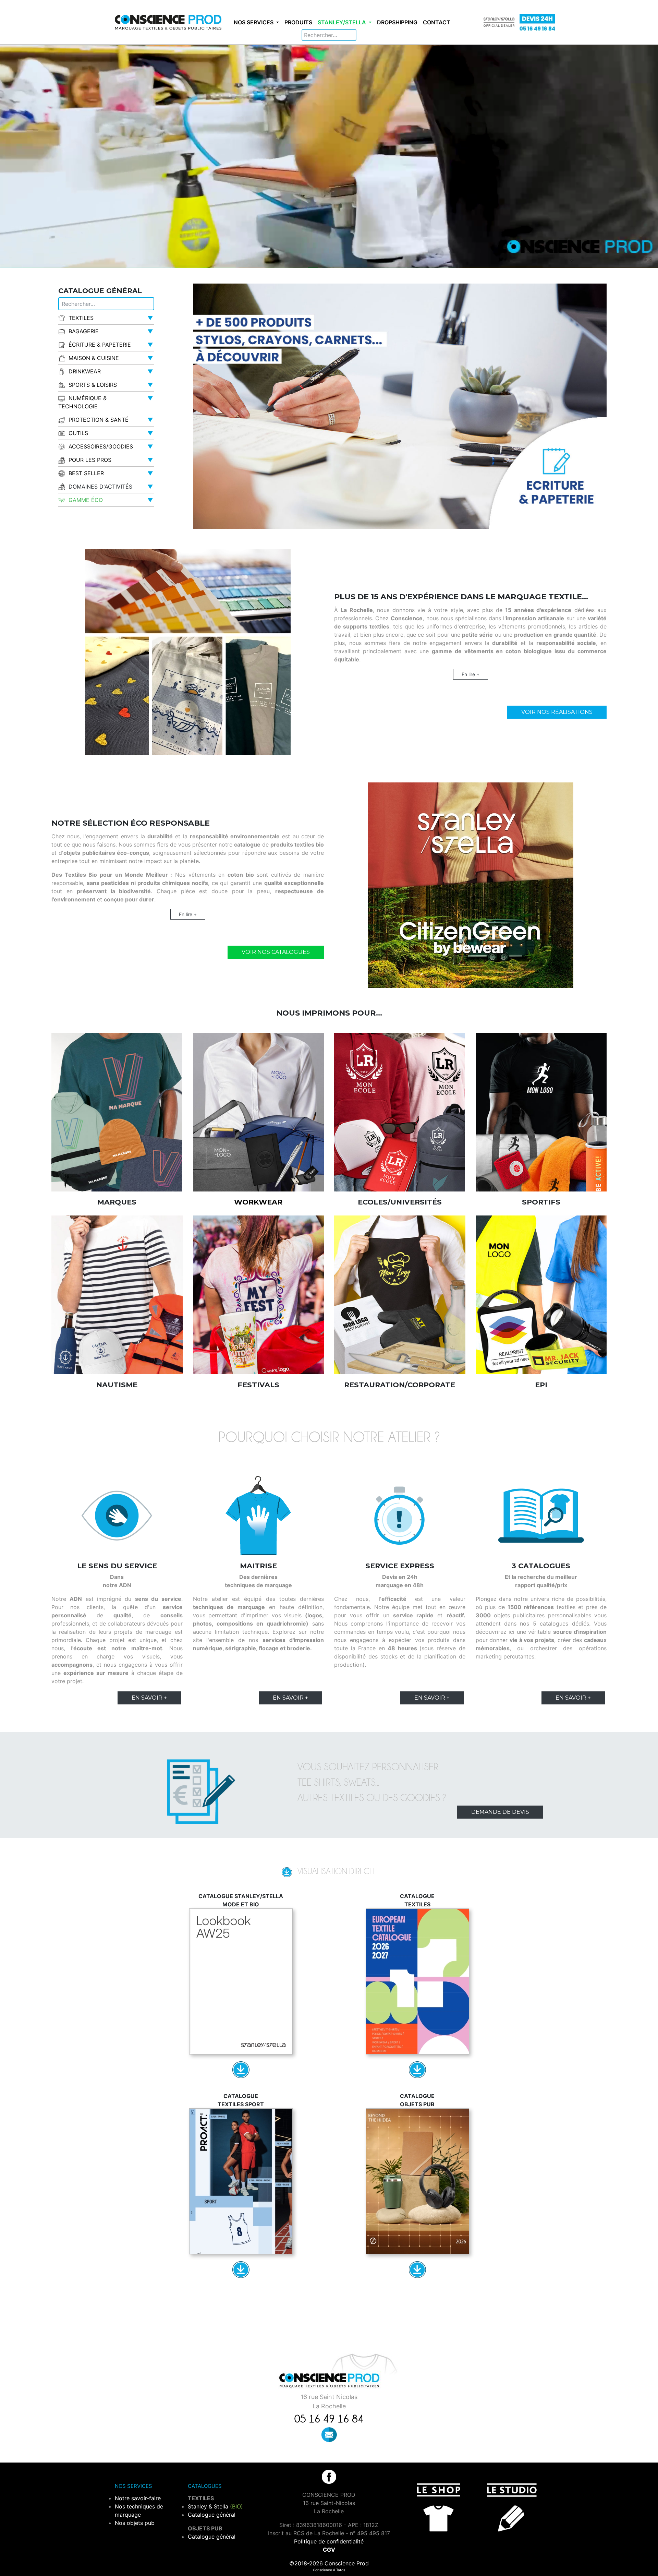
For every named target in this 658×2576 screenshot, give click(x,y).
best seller (86, 473)
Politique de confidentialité (329, 2541)
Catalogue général (212, 2515)
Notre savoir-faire (138, 2498)
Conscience (322, 2570)
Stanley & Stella (215, 2506)
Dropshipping (397, 22)
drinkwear (85, 371)
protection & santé (99, 420)
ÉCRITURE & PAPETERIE (100, 345)
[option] (400, 406)
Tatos (341, 2570)
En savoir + (149, 1698)
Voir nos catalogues (276, 952)
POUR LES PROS (90, 460)
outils (78, 433)
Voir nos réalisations (557, 712)
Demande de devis (500, 1812)
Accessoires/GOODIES (101, 446)
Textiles (81, 318)
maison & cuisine (94, 358)
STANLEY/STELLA (343, 22)
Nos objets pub (135, 2523)
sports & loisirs (93, 385)
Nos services (254, 22)
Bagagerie (84, 331)
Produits (298, 22)
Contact (437, 22)
